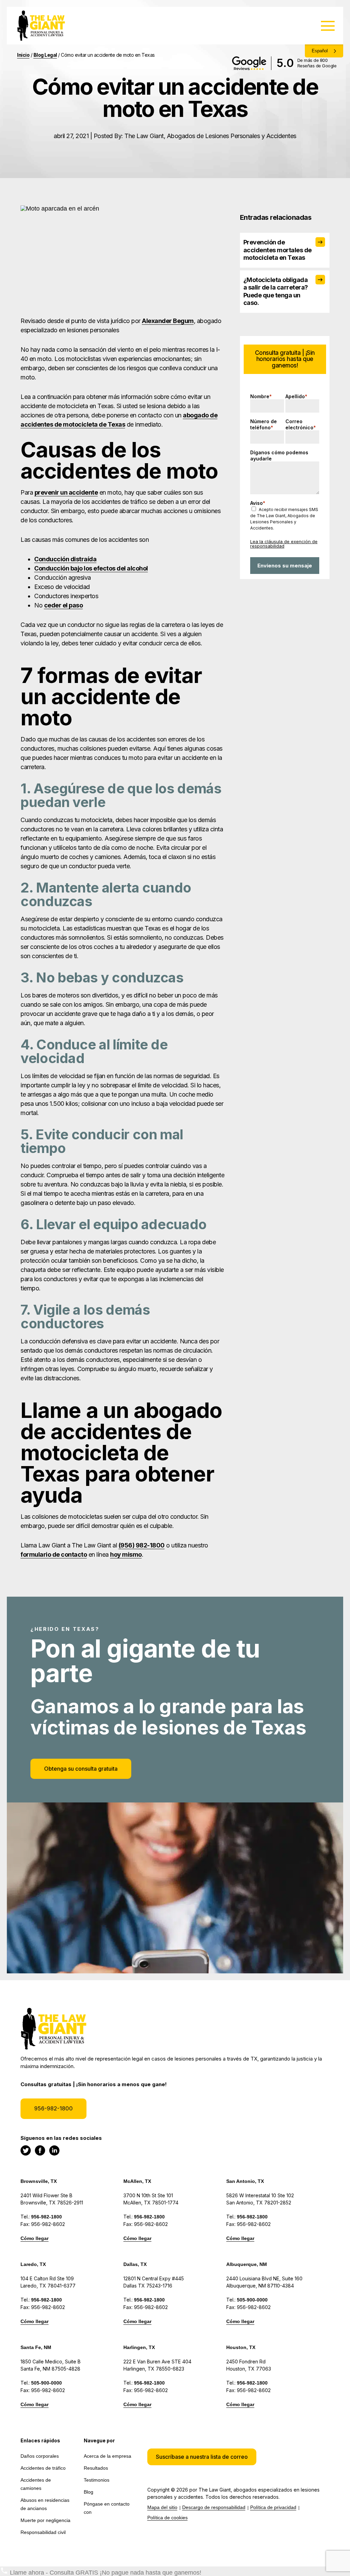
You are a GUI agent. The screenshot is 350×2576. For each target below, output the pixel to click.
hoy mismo (126, 1554)
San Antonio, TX (245, 2181)
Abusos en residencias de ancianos (45, 2504)
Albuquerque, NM (247, 2264)
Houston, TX (241, 2347)
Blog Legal (45, 55)
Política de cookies (167, 2518)
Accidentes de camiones (36, 2484)
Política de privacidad (273, 2507)
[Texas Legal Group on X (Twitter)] (26, 2150)
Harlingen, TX (139, 2347)
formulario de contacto (54, 1554)
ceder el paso (64, 605)
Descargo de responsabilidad (214, 2507)
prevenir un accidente (66, 492)
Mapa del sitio (162, 2507)
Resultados (96, 2468)
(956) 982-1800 (142, 1545)
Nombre (261, 396)
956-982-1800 (53, 2108)
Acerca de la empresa (107, 2456)
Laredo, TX (33, 2264)
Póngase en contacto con (107, 2508)
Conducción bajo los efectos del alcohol (91, 568)
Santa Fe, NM (36, 2347)
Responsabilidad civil (43, 2532)
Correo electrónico (301, 424)
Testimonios (97, 2480)
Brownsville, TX (39, 2181)
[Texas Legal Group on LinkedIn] (54, 2150)
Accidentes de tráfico (43, 2468)
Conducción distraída (65, 559)
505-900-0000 (252, 2300)
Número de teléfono (264, 424)
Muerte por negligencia (45, 2520)
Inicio (23, 55)
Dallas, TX (135, 2264)
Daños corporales (40, 2456)
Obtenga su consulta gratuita (81, 1769)
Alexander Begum (168, 321)
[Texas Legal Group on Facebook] (40, 2150)
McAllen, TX (137, 2181)
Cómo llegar (35, 2238)
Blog (89, 2492)
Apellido (296, 396)
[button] (202, 2457)
